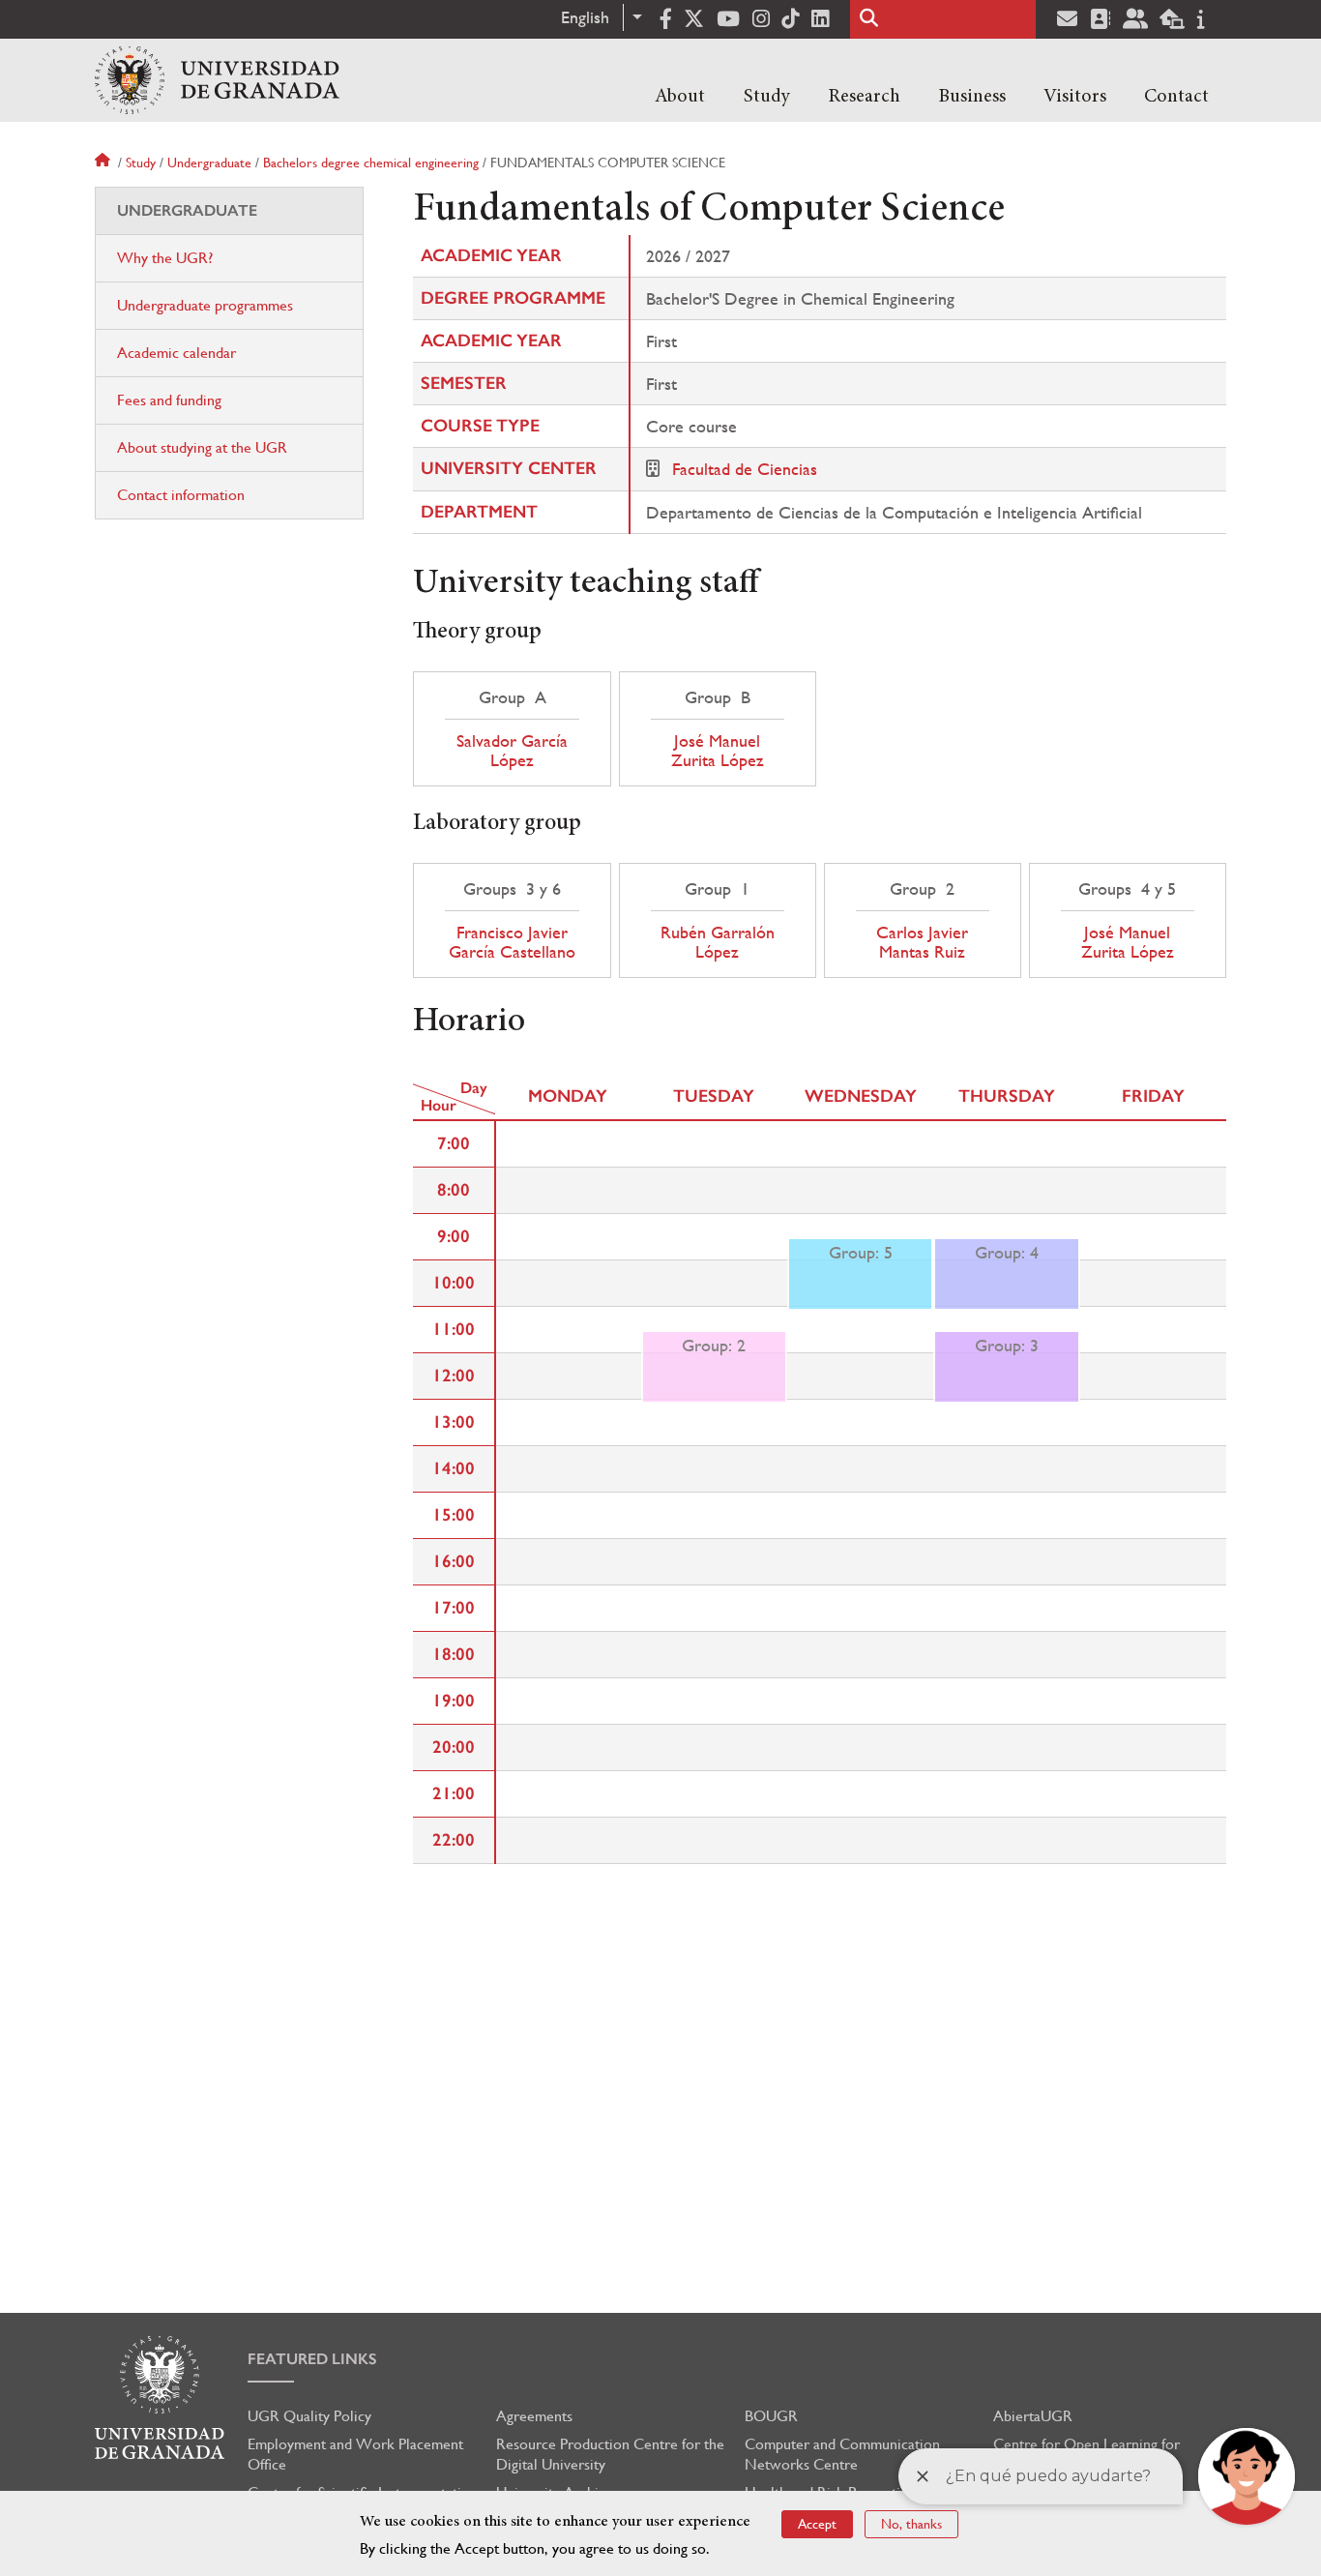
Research (864, 97)
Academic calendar (176, 353)
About (680, 97)
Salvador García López (512, 751)
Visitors (1075, 97)
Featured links (312, 2359)
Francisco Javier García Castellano (512, 942)
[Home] (217, 80)
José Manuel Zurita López (718, 751)
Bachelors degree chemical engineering (371, 163)
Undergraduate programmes (205, 305)
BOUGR (771, 2416)
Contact (1176, 97)
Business (972, 97)
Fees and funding (169, 400)
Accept (817, 2524)
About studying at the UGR (202, 447)
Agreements (534, 2416)
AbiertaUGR (1033, 2416)
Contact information (181, 495)
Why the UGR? (165, 258)
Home (104, 163)
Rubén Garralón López (718, 942)
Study (767, 97)
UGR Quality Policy (309, 2416)
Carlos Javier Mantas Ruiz (922, 942)
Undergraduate (209, 163)
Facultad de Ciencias (745, 469)
